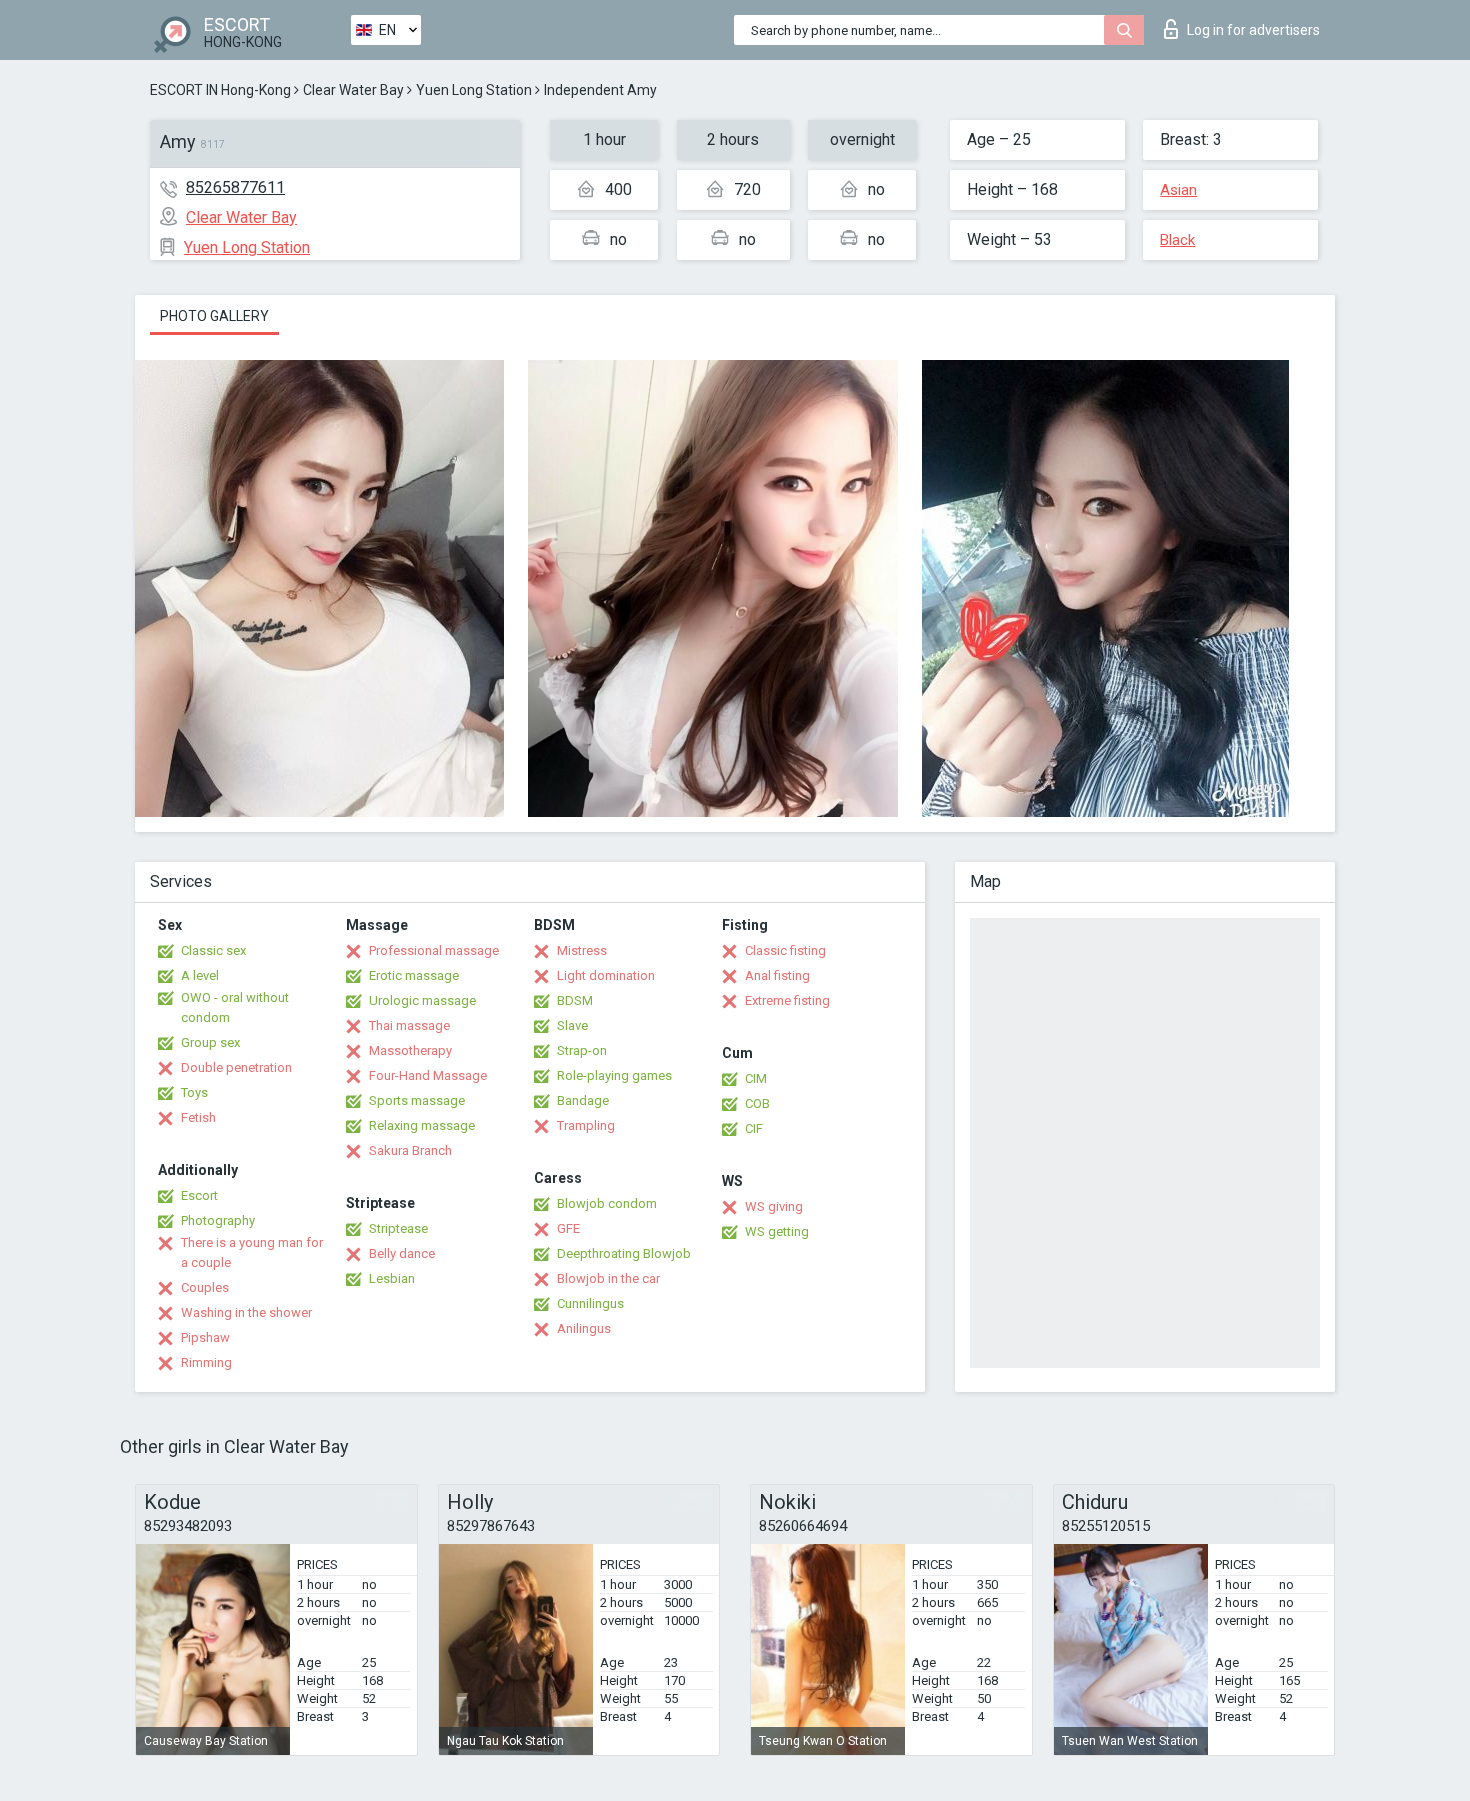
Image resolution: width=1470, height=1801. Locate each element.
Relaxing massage (422, 1125)
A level (200, 975)
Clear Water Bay (353, 90)
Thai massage (409, 1025)
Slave (572, 1025)
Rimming (206, 1362)
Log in (1253, 30)
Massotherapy (410, 1050)
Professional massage (434, 950)
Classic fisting (785, 950)
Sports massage (417, 1100)
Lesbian (392, 1278)
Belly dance (402, 1253)
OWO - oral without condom (235, 1007)
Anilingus (584, 1328)
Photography (218, 1220)
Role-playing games (614, 1075)
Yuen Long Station (474, 90)
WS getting (777, 1231)
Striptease (398, 1228)
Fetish (198, 1117)
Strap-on (582, 1050)
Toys (194, 1092)
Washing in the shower (246, 1312)
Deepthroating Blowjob (624, 1253)
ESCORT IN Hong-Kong (220, 90)
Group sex (210, 1042)
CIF (754, 1128)
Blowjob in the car (608, 1278)
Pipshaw (205, 1337)
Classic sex (213, 950)
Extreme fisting (787, 1000)
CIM (756, 1078)
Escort (199, 1195)
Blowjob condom (607, 1203)
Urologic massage (422, 1000)
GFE (568, 1228)
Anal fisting (777, 975)
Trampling (586, 1125)
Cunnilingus (590, 1303)
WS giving (774, 1206)
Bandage (583, 1100)
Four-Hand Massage (428, 1075)
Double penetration (236, 1067)
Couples (205, 1287)
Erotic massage (414, 975)
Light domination (606, 975)
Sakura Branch (410, 1150)
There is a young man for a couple (252, 1252)
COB (757, 1103)
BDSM (575, 1000)
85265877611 (235, 187)
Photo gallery (214, 316)
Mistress (582, 950)
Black (1177, 240)
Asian (1178, 190)
